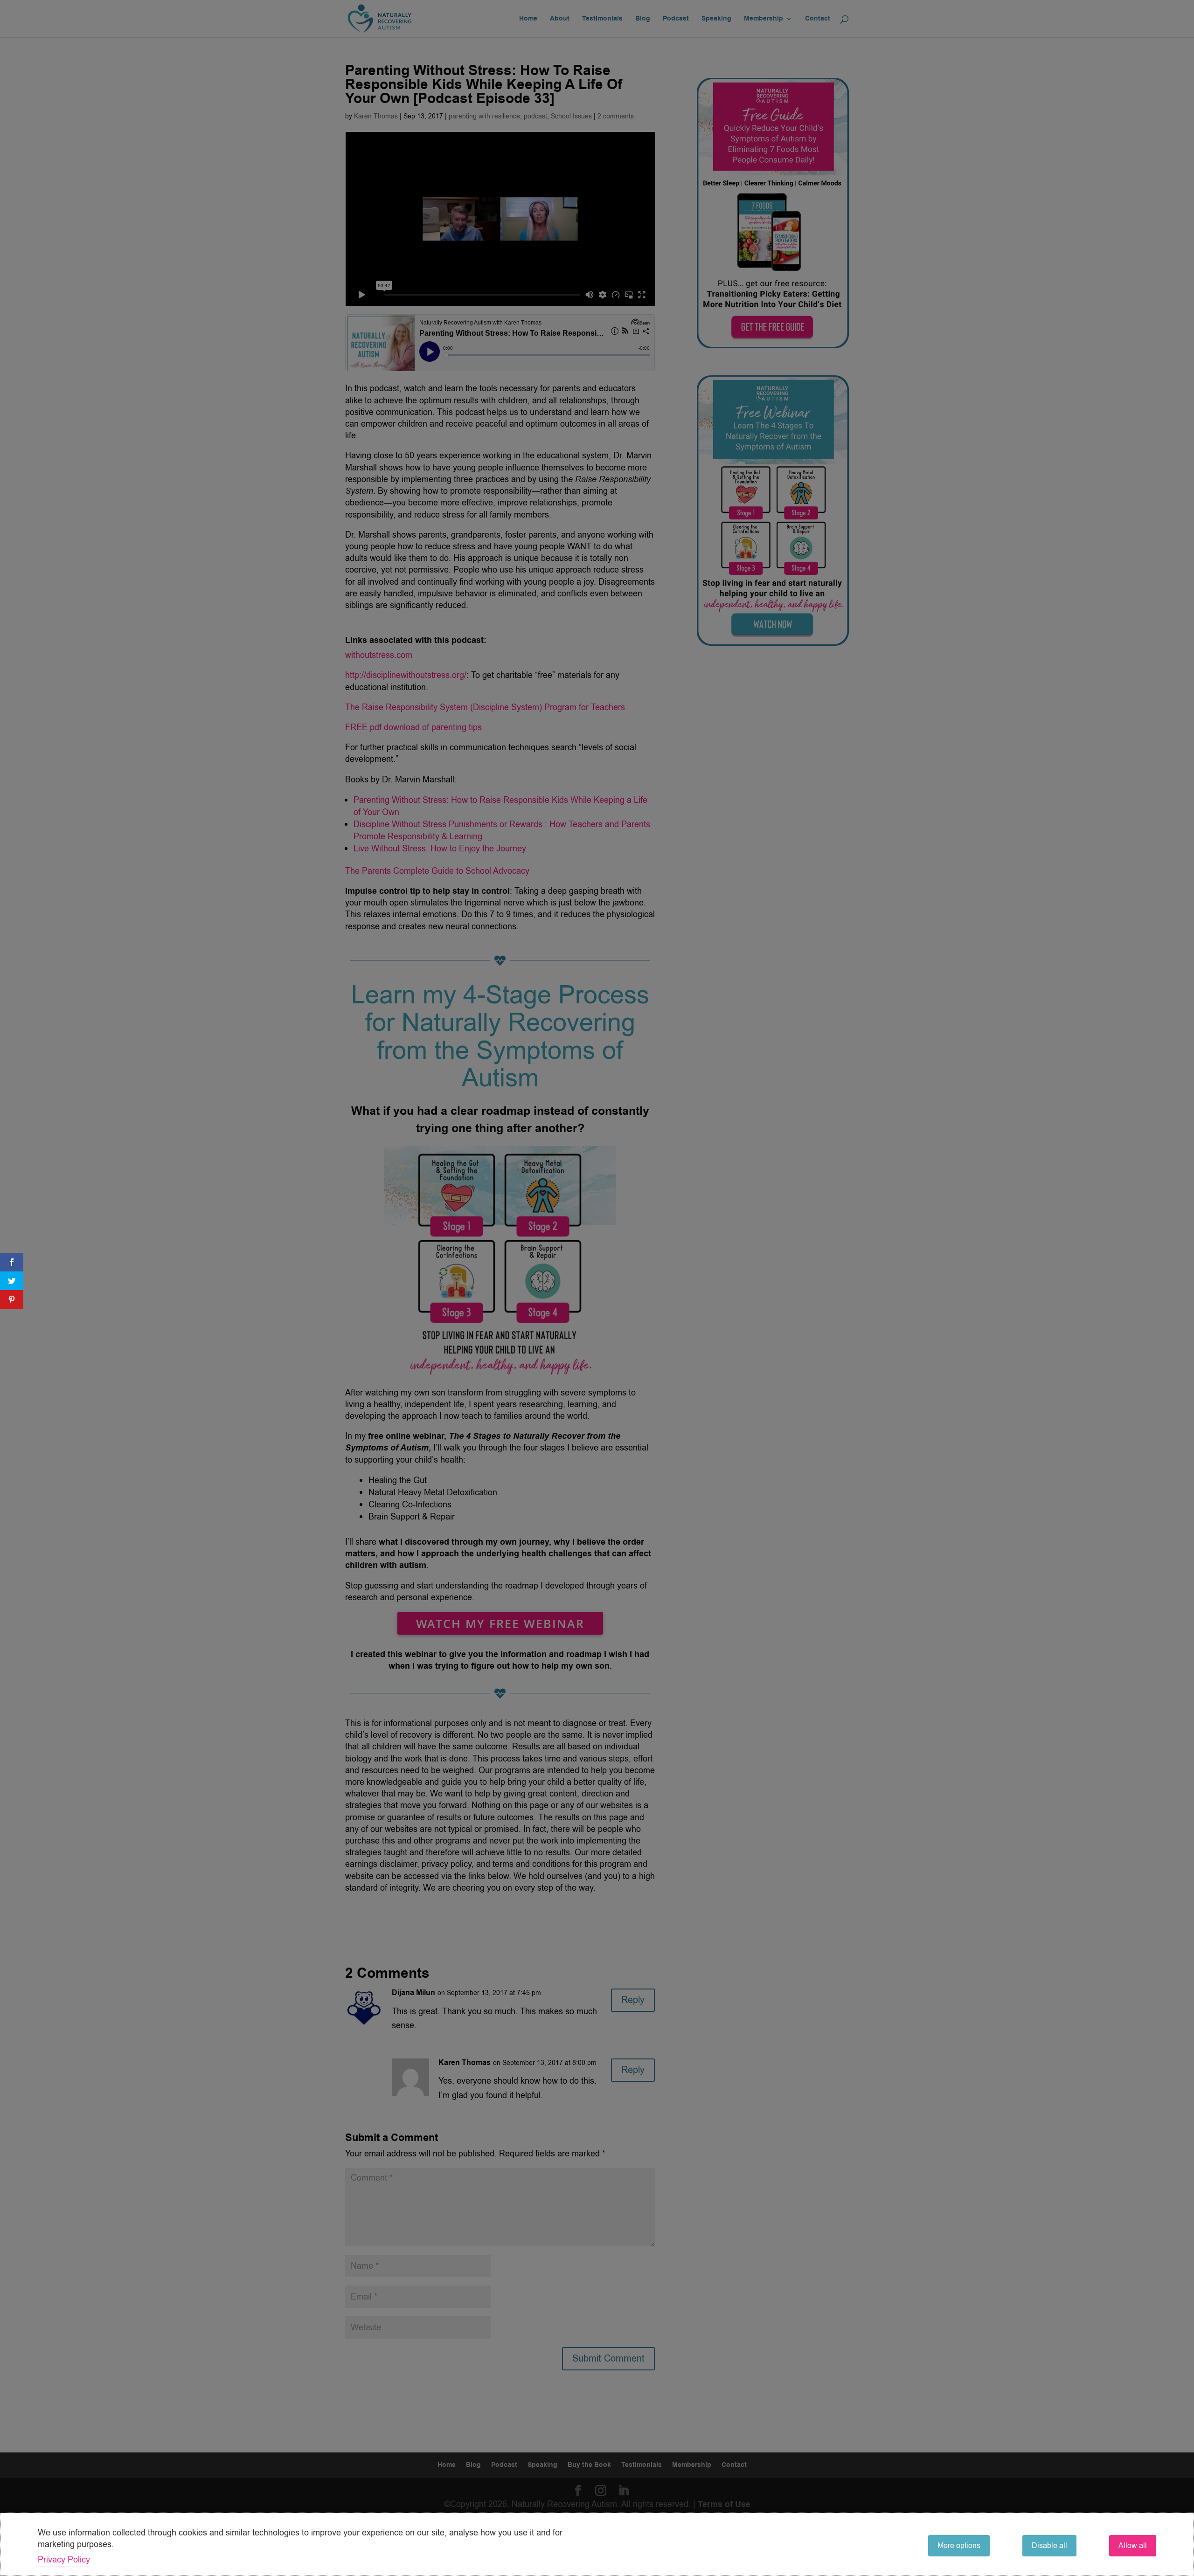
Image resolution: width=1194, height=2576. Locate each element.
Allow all (1133, 2546)
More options (959, 2546)
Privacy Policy (64, 2560)
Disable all (1049, 2546)
